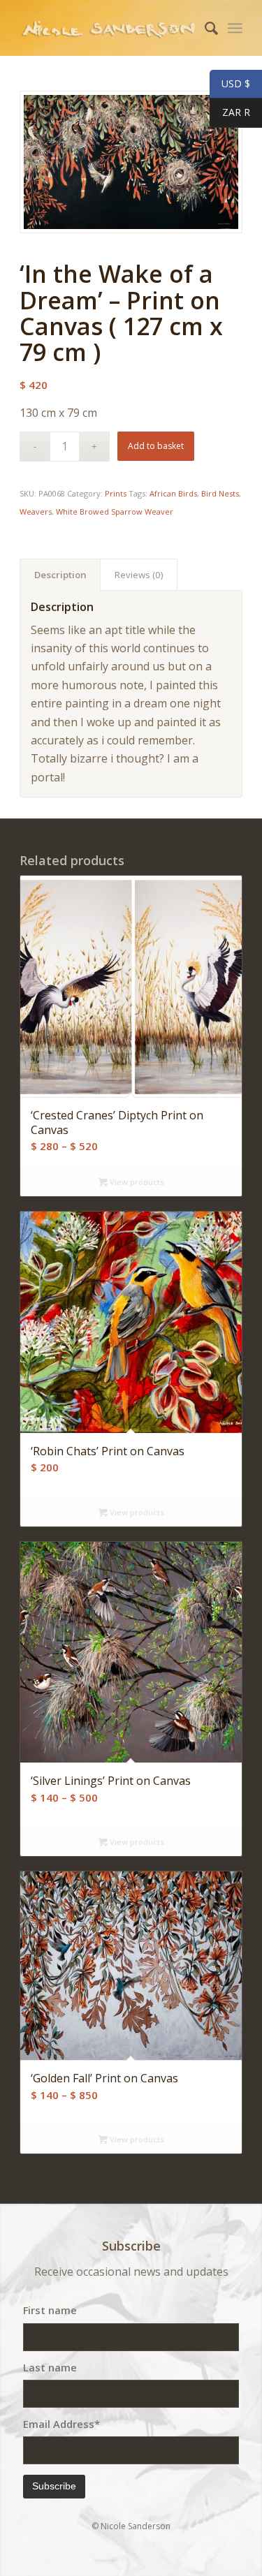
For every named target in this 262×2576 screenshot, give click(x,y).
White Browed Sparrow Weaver (115, 511)
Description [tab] (60, 575)
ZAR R (230, 113)
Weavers (36, 511)
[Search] (204, 28)
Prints (116, 493)
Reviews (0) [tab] (139, 575)
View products (136, 1182)
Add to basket (156, 446)
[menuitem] (204, 28)
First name (50, 2310)
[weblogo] (109, 28)
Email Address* (61, 2424)
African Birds (173, 493)
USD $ (230, 84)
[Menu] (235, 28)
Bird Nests (220, 493)
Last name (50, 2367)
